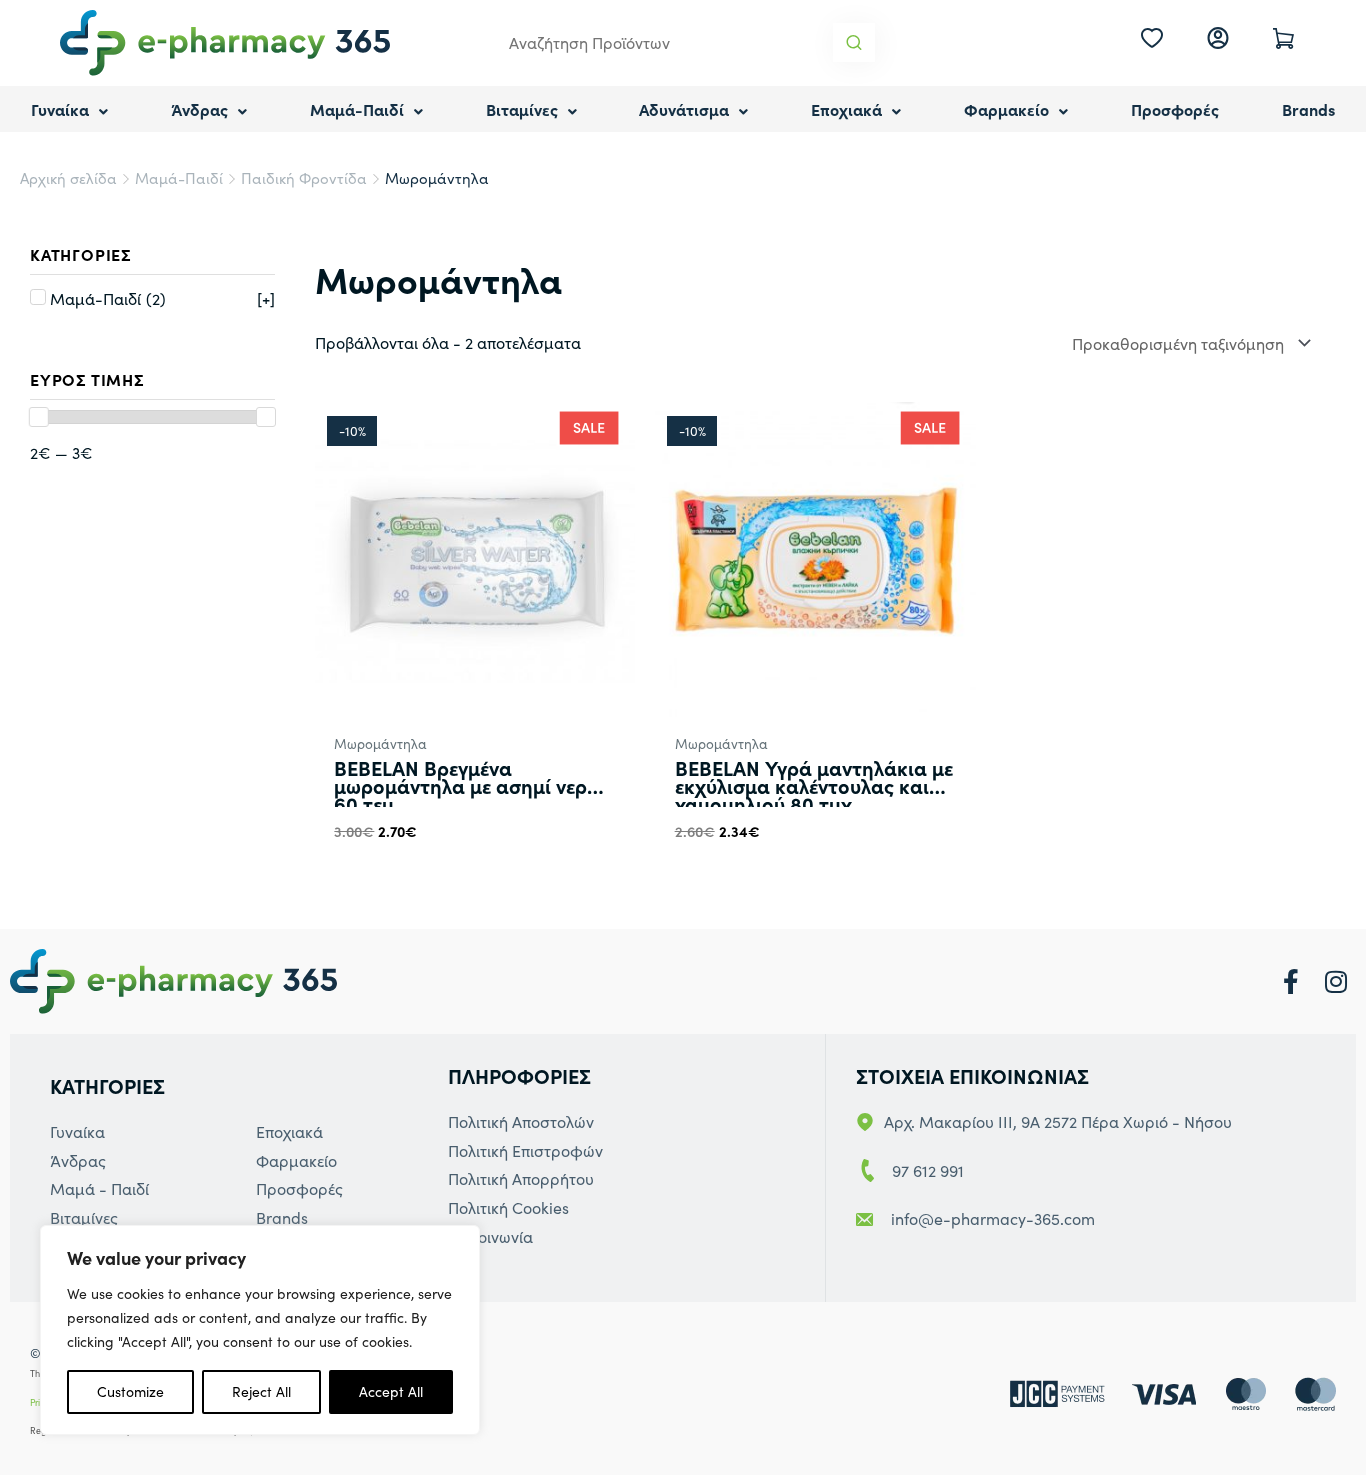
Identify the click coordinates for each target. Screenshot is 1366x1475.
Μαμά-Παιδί (357, 109)
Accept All (391, 1391)
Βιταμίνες (522, 109)
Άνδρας (199, 109)
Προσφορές (1175, 109)
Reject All (261, 1391)
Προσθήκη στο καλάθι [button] (427, 873)
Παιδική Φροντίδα (304, 178)
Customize (130, 1391)
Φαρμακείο (1006, 109)
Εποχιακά (846, 109)
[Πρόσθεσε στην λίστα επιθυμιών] (610, 874)
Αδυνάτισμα (684, 109)
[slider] (39, 417)
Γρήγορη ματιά (475, 702)
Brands (1308, 109)
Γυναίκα (60, 109)
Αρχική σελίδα (68, 178)
